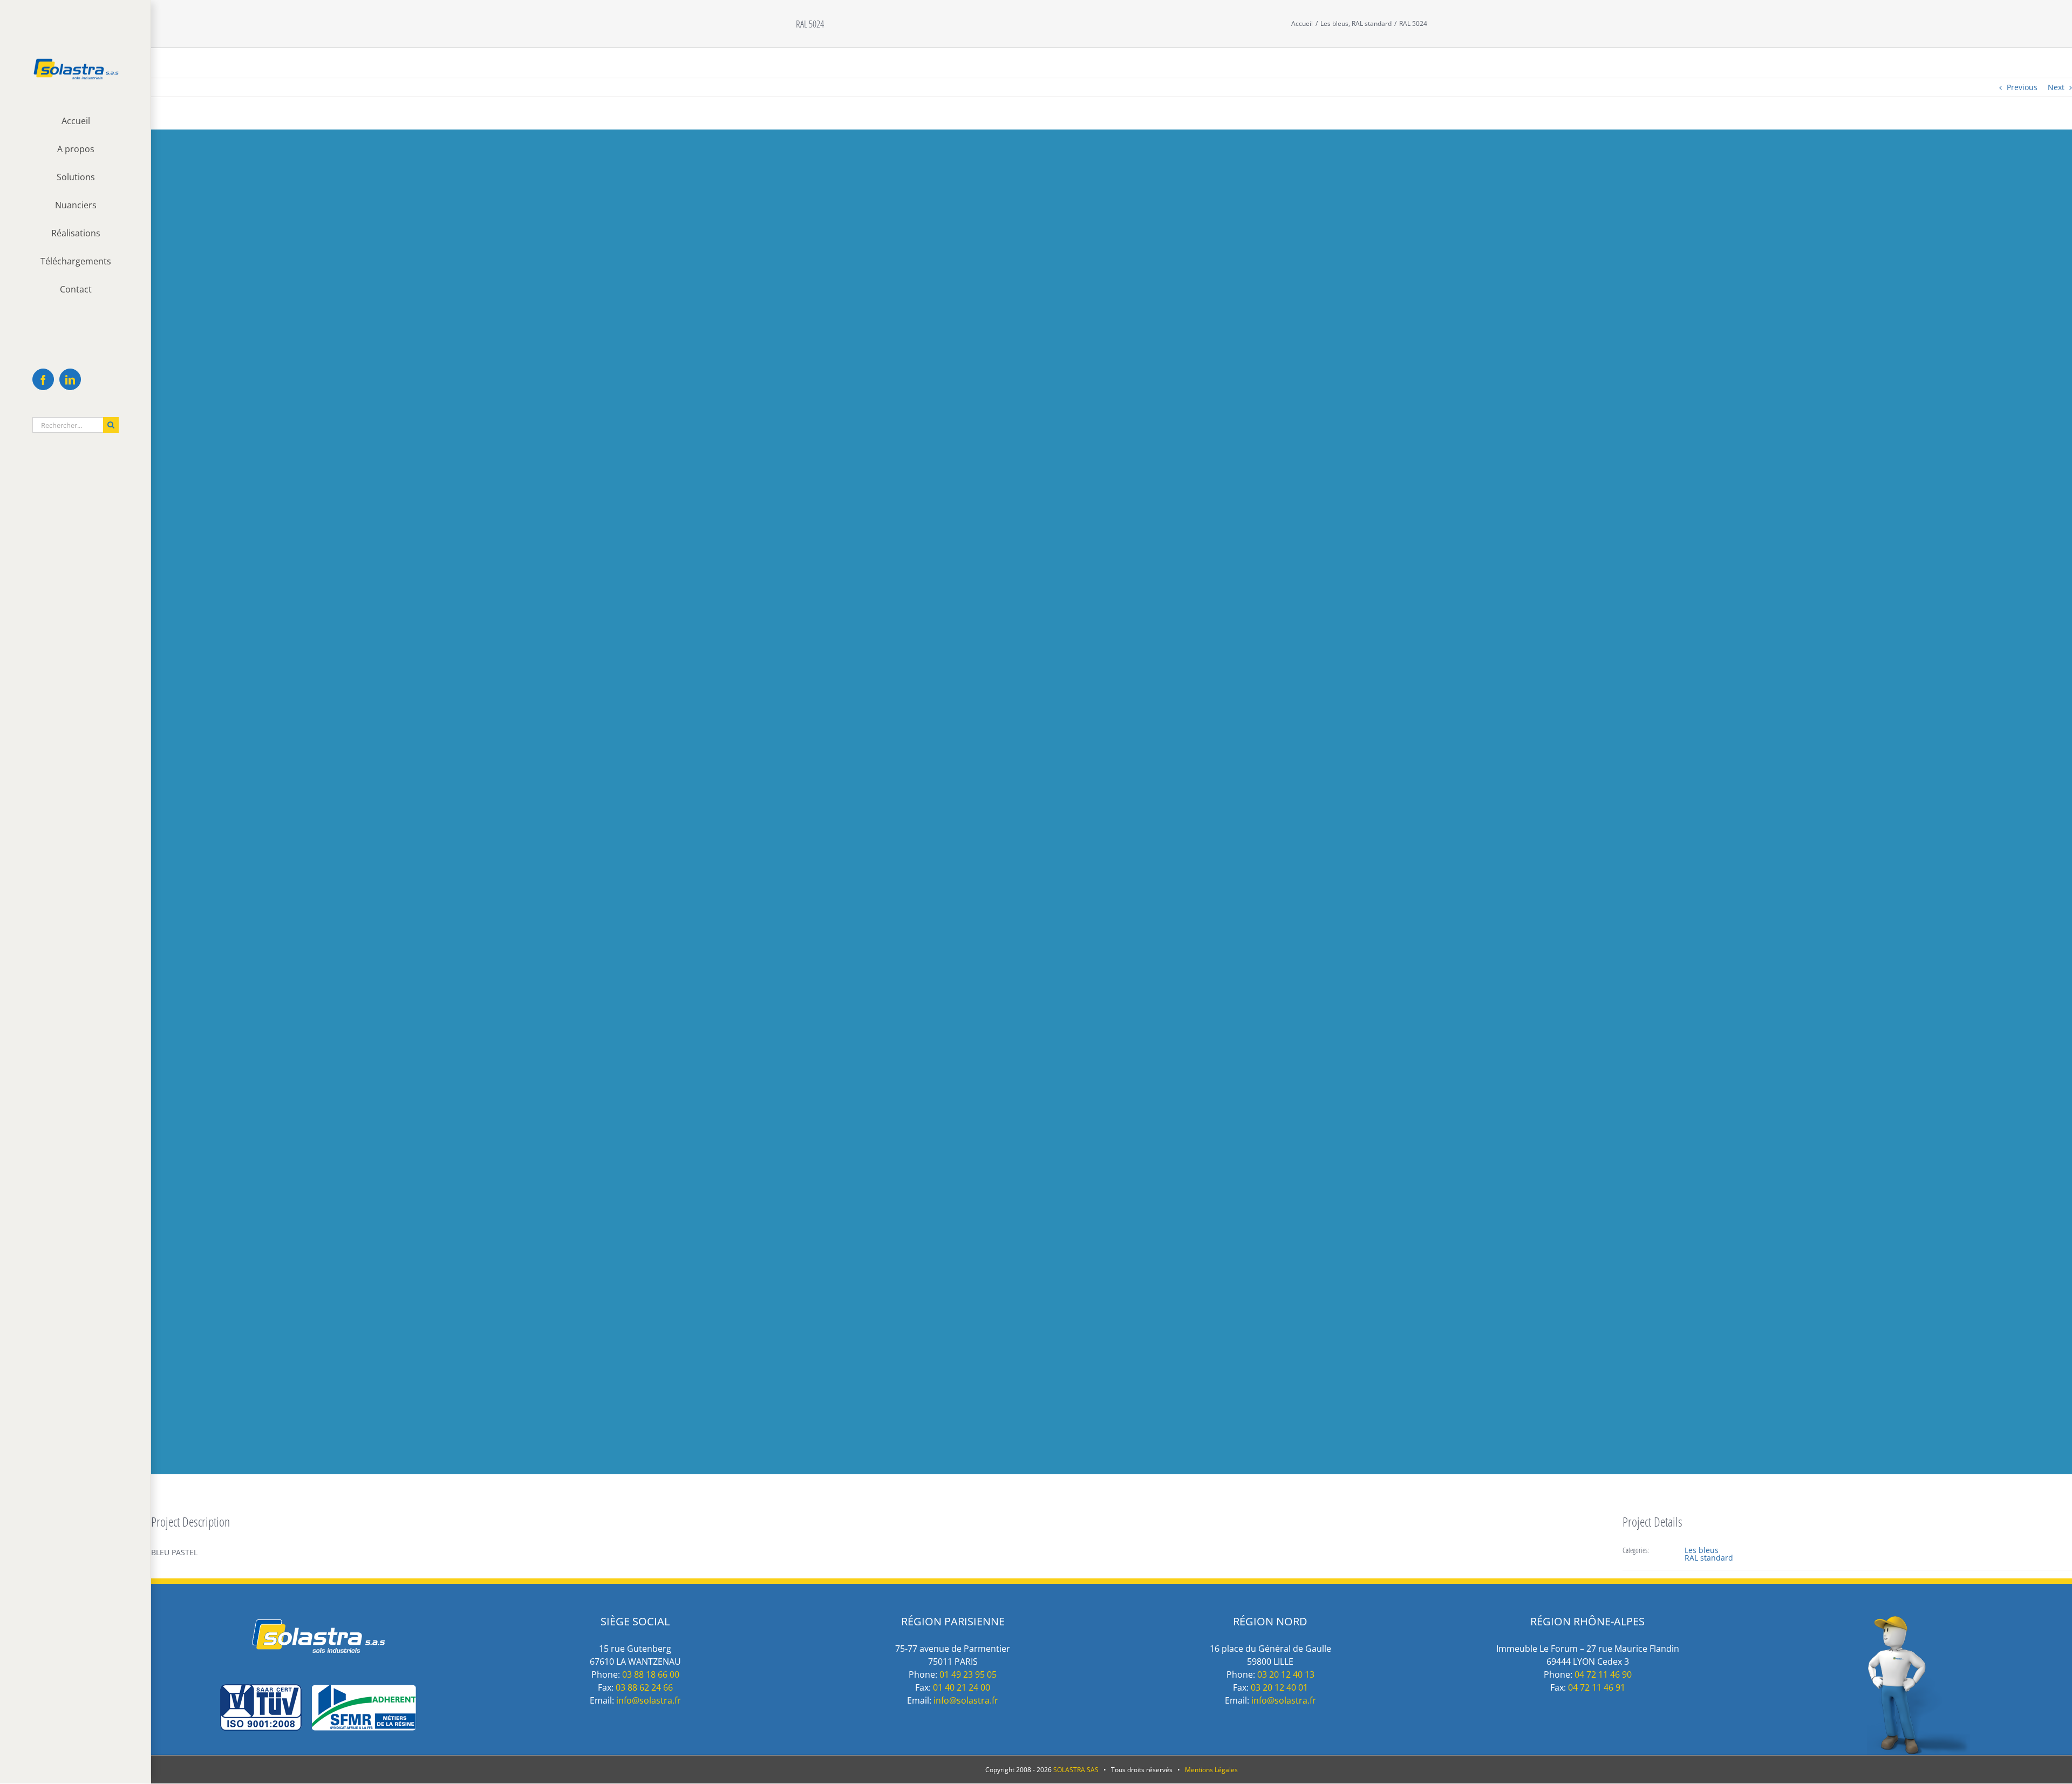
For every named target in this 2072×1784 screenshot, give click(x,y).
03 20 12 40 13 (1286, 1674)
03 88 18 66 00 (651, 1674)
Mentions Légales (1211, 1770)
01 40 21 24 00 (962, 1687)
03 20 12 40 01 (1279, 1687)
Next (2056, 87)
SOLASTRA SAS (1076, 1770)
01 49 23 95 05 (968, 1674)
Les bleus (1702, 1550)
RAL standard (1709, 1558)
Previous (2022, 87)
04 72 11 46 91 (1597, 1687)
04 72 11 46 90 (1603, 1674)
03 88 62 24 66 (644, 1687)
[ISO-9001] (318, 1690)
